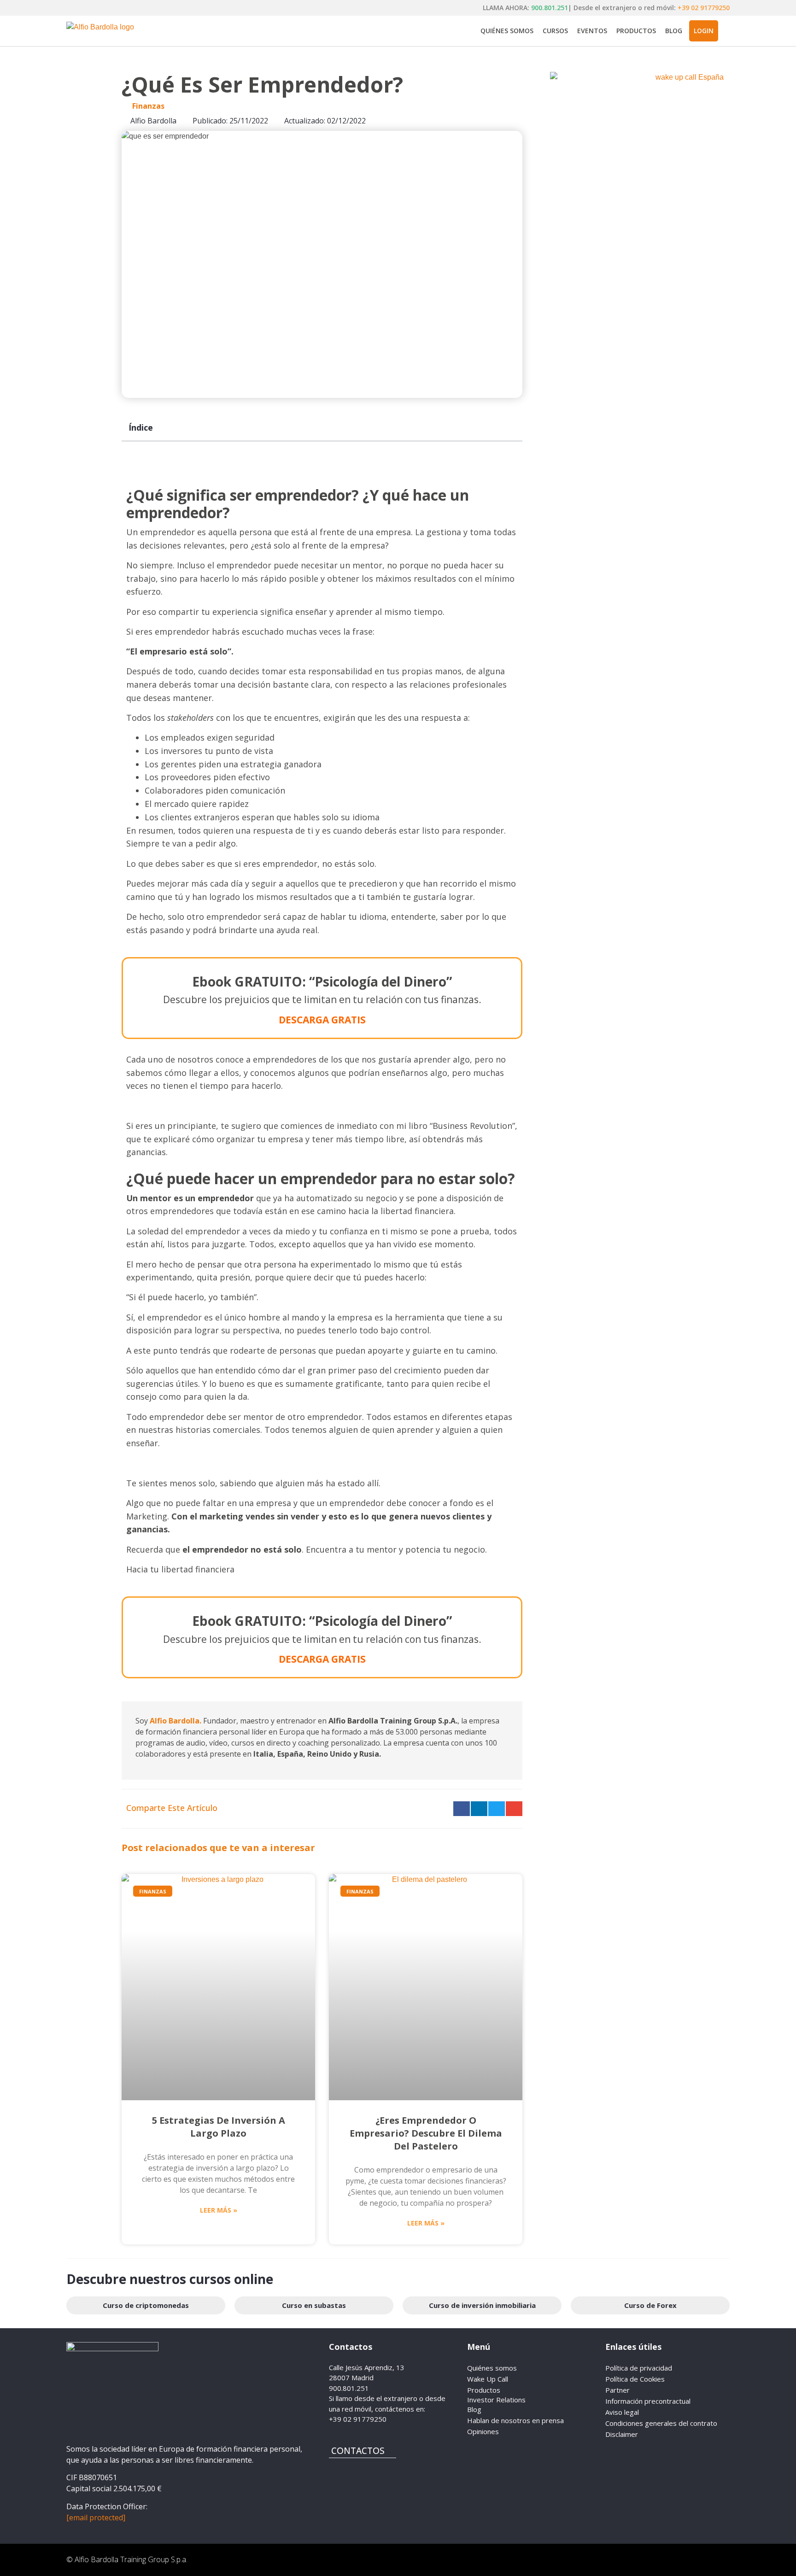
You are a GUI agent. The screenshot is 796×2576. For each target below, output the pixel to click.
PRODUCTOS (636, 31)
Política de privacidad (639, 2368)
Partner (617, 2390)
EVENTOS (592, 31)
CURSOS (555, 31)
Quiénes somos (492, 2368)
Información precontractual (648, 2401)
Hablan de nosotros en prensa (515, 2420)
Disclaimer (622, 2434)
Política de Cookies (635, 2379)
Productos (484, 2390)
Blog (474, 2409)
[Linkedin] (693, 2560)
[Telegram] (642, 2560)
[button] (462, 1809)
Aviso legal (622, 2412)
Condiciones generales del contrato (661, 2423)
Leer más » (219, 2210)
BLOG (674, 31)
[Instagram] (617, 2560)
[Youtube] (667, 2560)
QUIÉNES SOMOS (507, 31)
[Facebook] (591, 2560)
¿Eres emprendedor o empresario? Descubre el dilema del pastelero (426, 2133)
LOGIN (704, 31)
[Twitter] (718, 2560)
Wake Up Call (488, 2379)
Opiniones (483, 2431)
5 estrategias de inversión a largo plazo (219, 2127)
